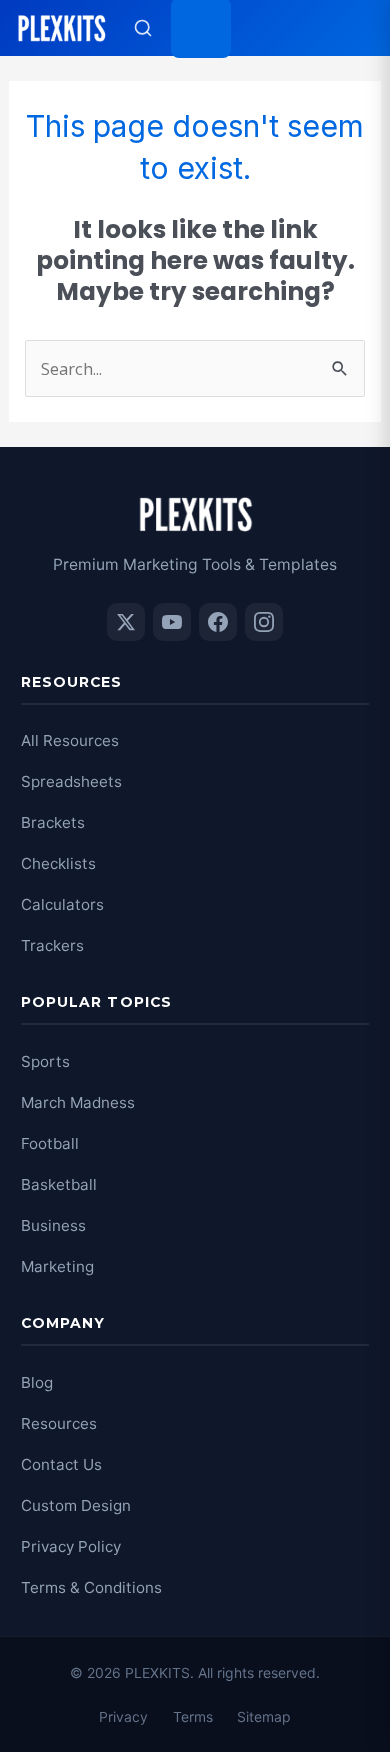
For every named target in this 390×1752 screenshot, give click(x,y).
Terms (193, 1716)
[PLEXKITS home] (61, 28)
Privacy (123, 1716)
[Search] (143, 28)
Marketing (57, 1266)
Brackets (53, 822)
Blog (37, 1382)
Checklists (58, 863)
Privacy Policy (71, 1546)
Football (50, 1143)
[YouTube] (172, 622)
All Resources (70, 740)
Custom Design (76, 1505)
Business (53, 1225)
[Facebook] (218, 622)
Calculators (62, 904)
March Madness (78, 1102)
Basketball (59, 1184)
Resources (59, 1423)
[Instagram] (264, 622)
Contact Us (61, 1464)
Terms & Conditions (91, 1587)
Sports (45, 1061)
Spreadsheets (71, 781)
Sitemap (264, 1716)
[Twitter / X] (126, 622)
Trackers (52, 945)
